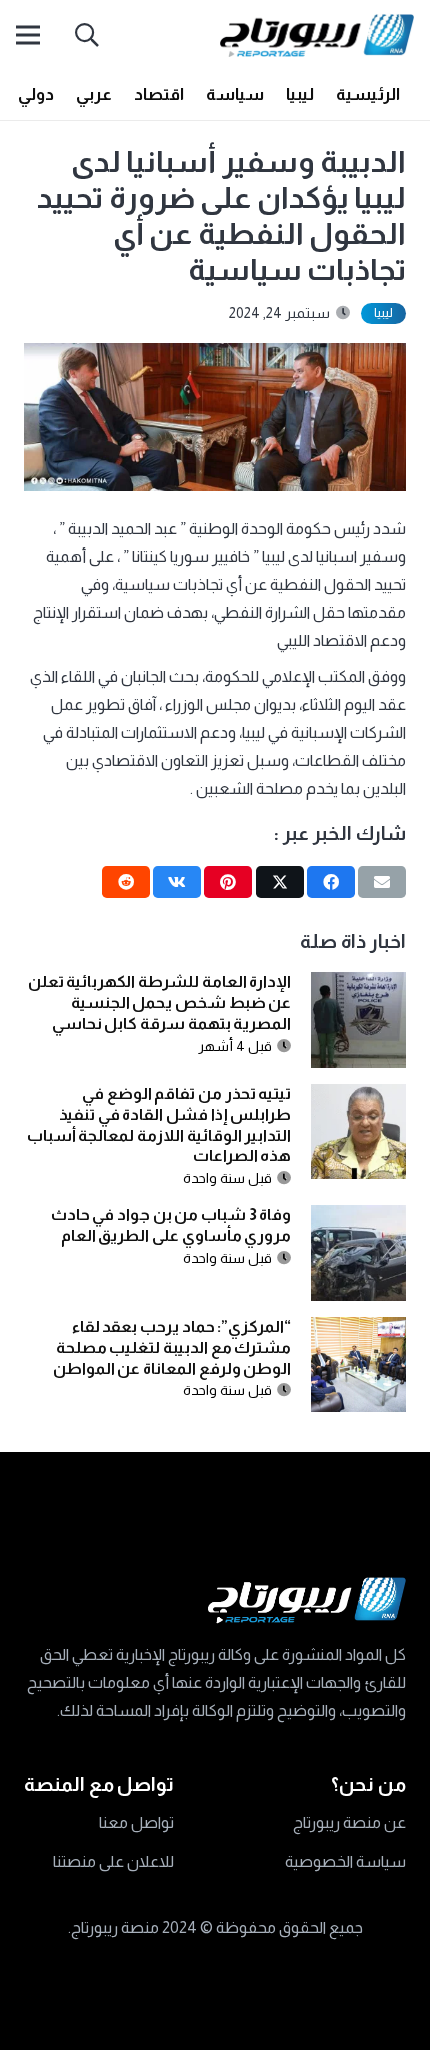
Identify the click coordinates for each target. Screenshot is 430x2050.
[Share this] (331, 882)
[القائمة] (28, 35)
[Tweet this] (280, 882)
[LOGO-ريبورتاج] (317, 35)
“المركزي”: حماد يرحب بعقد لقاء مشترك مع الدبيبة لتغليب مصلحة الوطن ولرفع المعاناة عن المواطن (172, 1347)
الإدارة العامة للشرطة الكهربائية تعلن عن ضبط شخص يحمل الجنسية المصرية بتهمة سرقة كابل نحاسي (160, 1002)
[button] (87, 35)
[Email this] (382, 882)
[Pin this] (228, 882)
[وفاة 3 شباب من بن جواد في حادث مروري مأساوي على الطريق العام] (359, 1218)
